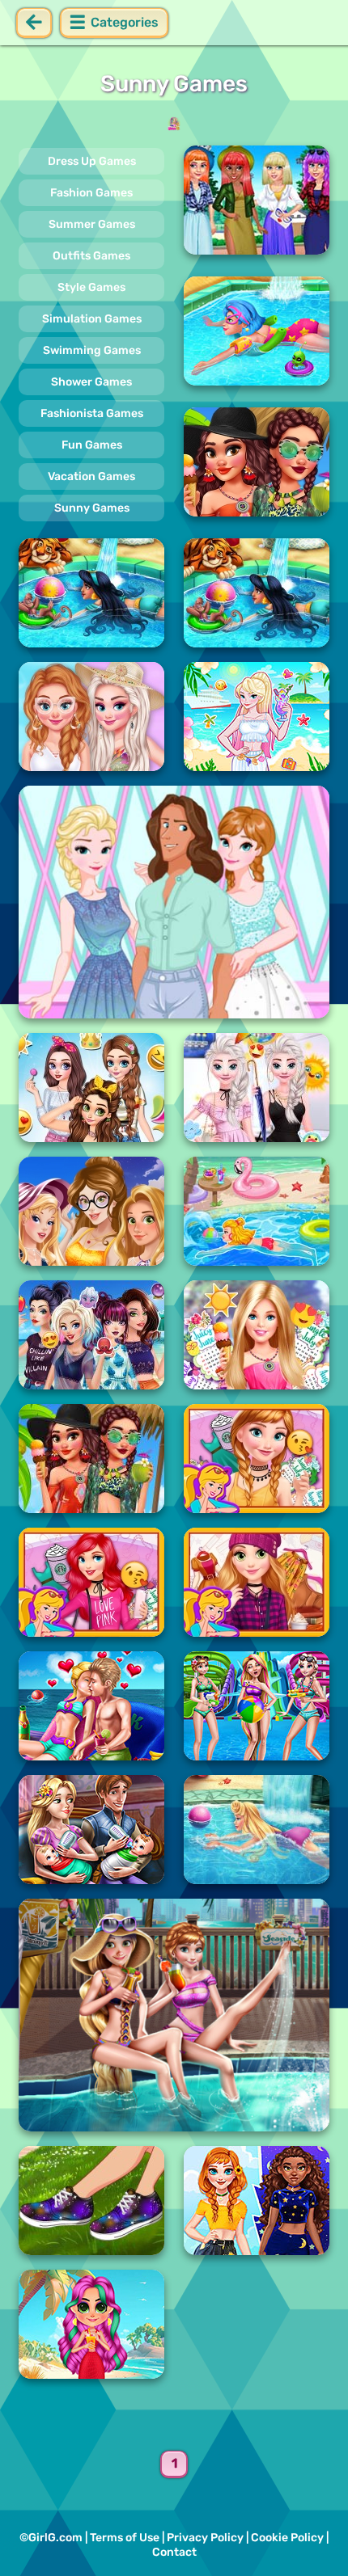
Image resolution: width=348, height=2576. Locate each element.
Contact (174, 2552)
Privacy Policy (205, 2538)
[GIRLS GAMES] (174, 124)
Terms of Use (125, 2538)
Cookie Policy (287, 2538)
